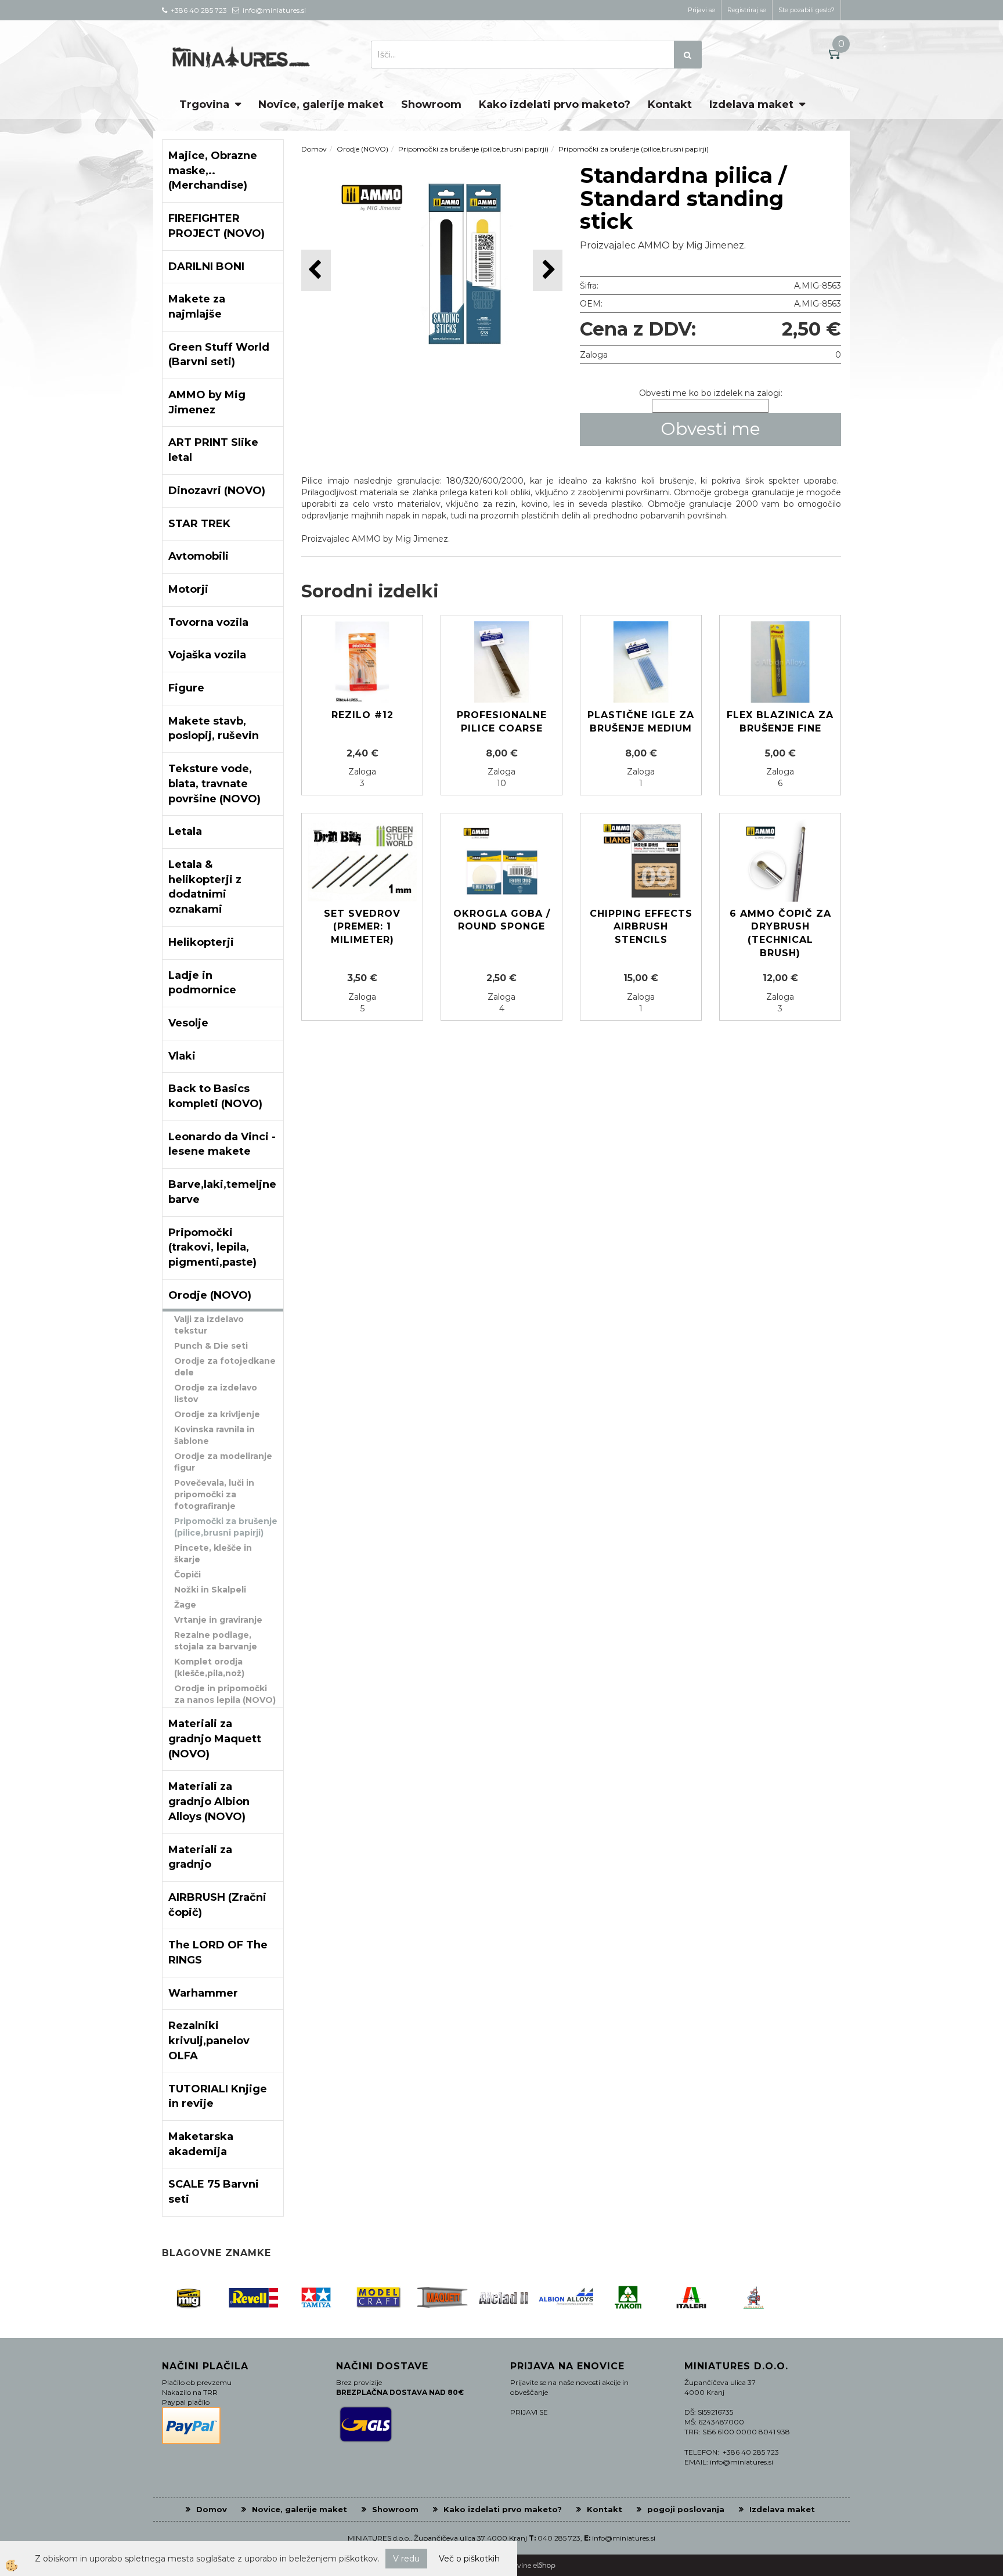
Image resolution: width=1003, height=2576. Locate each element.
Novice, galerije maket (321, 105)
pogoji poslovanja (686, 2509)
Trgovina (204, 105)
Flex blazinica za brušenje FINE (780, 722)
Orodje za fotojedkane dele (225, 1367)
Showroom (431, 105)
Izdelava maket (751, 105)
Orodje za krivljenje (217, 1414)
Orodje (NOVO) (362, 149)
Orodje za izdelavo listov (216, 1393)
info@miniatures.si (624, 2538)
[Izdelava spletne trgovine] (544, 2565)
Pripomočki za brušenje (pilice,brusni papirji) (226, 1527)
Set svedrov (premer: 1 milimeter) (362, 927)
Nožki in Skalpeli (210, 1590)
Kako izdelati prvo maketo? (555, 105)
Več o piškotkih (469, 2559)
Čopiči (187, 1575)
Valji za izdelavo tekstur (209, 1325)
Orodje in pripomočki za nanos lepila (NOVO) (225, 1694)
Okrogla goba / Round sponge (502, 920)
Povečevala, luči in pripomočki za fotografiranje (214, 1494)
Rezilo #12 (362, 715)
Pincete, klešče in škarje (213, 1554)
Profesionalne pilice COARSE (502, 722)
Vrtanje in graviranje (218, 1620)
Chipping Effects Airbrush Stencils (641, 927)
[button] (548, 270)
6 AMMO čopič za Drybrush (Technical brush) (780, 934)
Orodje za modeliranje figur (223, 1462)
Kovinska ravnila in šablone (214, 1435)
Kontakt (670, 105)
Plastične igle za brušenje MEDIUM (641, 722)
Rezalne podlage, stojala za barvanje (216, 1641)
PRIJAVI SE (529, 2412)
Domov (314, 149)
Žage (185, 1605)
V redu (406, 2559)
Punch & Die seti (211, 1346)
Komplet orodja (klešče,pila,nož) (209, 1667)
